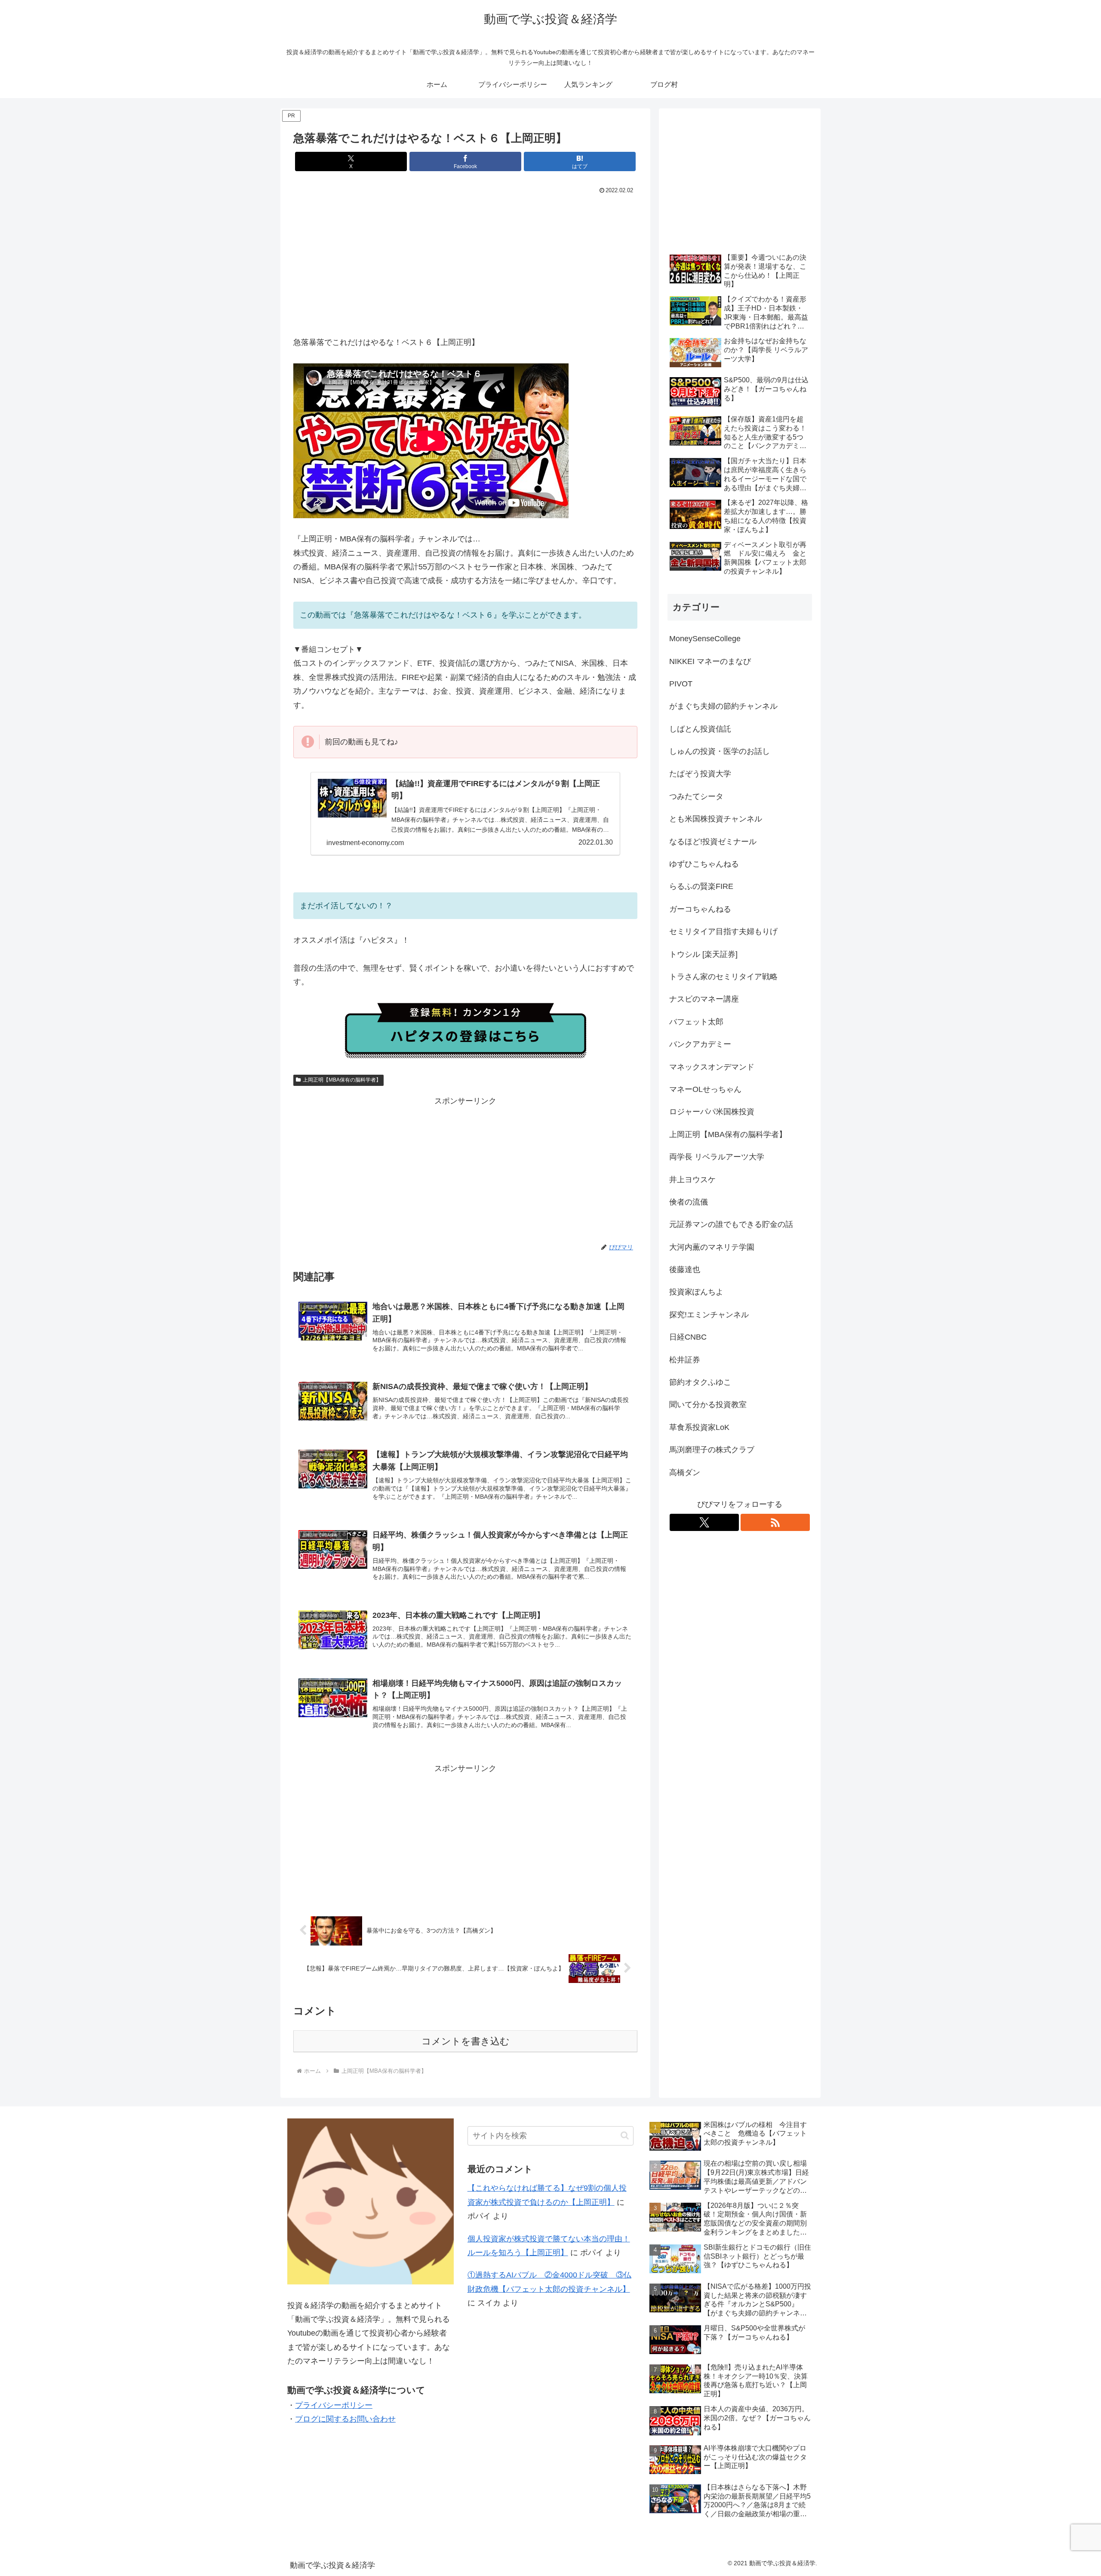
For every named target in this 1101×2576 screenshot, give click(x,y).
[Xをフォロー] (704, 1522)
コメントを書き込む (466, 2041)
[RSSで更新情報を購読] (775, 1522)
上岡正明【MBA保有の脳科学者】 (342, 1080)
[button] (625, 2135)
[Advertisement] (465, 261)
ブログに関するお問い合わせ (345, 2419)
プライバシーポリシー (334, 2405)
